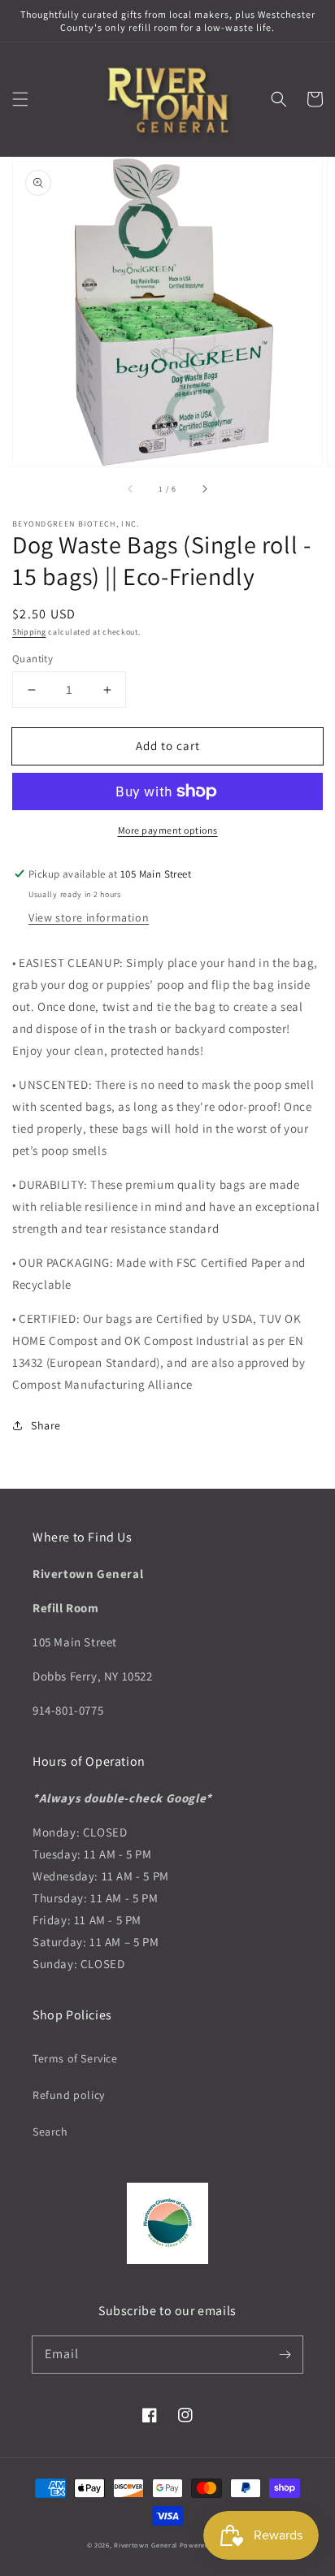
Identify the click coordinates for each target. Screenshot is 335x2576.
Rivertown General (146, 2545)
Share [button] (46, 1425)
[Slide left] (131, 489)
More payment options (168, 830)
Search (50, 2131)
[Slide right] (204, 489)
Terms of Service (75, 2058)
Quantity (33, 659)
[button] (20, 99)
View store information (89, 917)
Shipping (29, 632)
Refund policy (69, 2095)
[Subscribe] (285, 2354)
